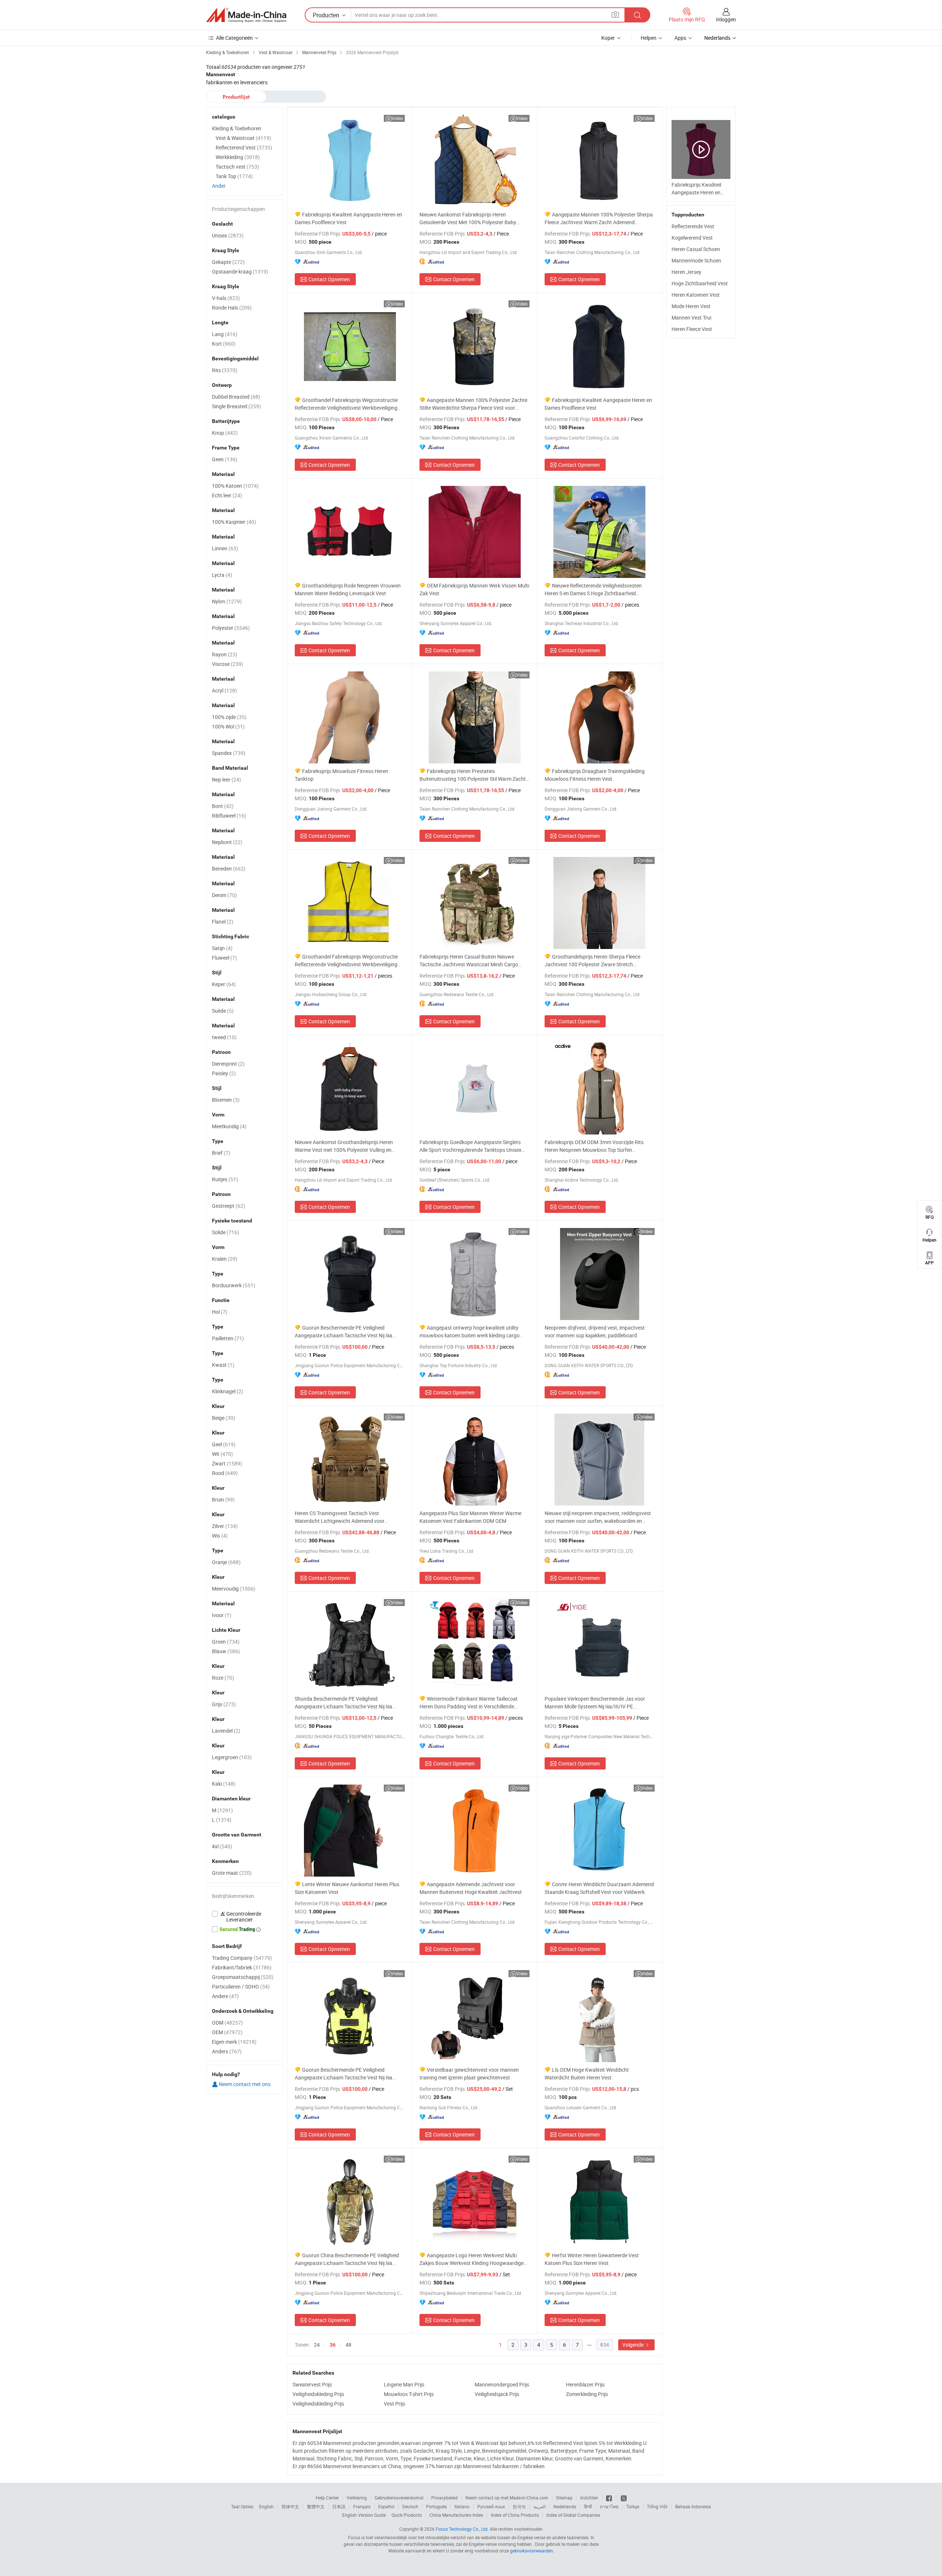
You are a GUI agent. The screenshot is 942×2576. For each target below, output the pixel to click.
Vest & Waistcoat (243, 138)
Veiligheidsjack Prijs (497, 2394)
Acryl (224, 690)
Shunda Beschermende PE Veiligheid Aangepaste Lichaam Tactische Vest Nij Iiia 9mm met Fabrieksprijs (343, 1703)
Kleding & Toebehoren (237, 128)
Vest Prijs (394, 2404)
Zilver (225, 1526)
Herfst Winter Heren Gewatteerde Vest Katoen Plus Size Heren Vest (592, 2259)
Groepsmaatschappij (243, 1977)
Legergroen (232, 1757)
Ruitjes (225, 1179)
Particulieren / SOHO (241, 1986)
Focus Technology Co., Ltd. (462, 2529)
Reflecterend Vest (244, 147)
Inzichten (589, 2498)
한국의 (519, 2506)
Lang (225, 334)
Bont (223, 806)
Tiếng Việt (657, 2506)
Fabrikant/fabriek (242, 1967)
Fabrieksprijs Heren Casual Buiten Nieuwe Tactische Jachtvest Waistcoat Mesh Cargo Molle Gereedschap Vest (469, 961)
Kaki (224, 1784)
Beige (224, 1418)
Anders (227, 2051)
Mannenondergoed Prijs (502, 2384)
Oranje (226, 1562)
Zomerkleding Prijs (587, 2394)
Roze (223, 1678)
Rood (225, 1473)
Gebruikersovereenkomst (399, 2498)
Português (436, 2506)
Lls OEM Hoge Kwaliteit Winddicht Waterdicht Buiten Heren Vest (587, 2074)
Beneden (229, 869)
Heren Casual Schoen (696, 249)
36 (333, 2345)
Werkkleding (238, 157)
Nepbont (227, 842)
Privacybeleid (445, 2498)
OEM (227, 2032)
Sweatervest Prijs (312, 2384)
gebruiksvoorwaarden (532, 2551)
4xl (222, 1846)
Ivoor (222, 1615)
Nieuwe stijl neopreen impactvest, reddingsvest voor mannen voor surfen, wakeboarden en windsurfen (598, 1517)
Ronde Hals (232, 308)
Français (362, 2506)
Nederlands (565, 2506)
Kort (224, 344)
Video (397, 118)
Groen (226, 1642)
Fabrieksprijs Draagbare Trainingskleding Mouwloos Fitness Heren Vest (595, 775)
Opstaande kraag (240, 271)
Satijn (222, 948)
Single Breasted (236, 406)
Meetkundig (229, 1126)
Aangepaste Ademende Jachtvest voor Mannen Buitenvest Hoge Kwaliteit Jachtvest (471, 1888)
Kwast (223, 1365)
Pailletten (228, 1338)
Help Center (327, 2498)
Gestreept (229, 1206)
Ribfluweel (229, 816)
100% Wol (228, 726)
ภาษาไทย (609, 2506)
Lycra (222, 575)
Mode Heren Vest (691, 306)
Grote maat (232, 1873)
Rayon (225, 654)
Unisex (228, 235)
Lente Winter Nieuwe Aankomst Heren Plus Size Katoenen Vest (347, 1888)
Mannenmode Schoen (696, 260)
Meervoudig (234, 1589)
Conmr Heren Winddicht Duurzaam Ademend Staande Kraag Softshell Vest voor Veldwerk (599, 1888)
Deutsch (410, 2506)
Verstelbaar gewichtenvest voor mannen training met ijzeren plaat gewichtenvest (469, 2074)
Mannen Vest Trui (691, 317)
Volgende (633, 2345)
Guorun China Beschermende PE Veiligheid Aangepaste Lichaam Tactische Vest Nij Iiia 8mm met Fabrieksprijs (347, 2259)
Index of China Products (515, 2515)
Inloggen (726, 19)
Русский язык (491, 2506)
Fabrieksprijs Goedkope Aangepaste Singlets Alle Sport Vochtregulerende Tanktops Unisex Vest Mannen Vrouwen (470, 1146)
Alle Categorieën (234, 38)
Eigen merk (234, 2042)
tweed (224, 1037)
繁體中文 (316, 2506)
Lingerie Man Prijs (404, 2384)
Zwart (227, 1463)
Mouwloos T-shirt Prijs (409, 2394)
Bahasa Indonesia (693, 2506)
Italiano (462, 2506)
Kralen (225, 1259)
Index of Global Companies (573, 2515)
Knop (225, 433)
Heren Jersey (686, 272)
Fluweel (224, 958)
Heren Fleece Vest (692, 329)
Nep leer (226, 779)
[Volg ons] (624, 2498)
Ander (219, 186)
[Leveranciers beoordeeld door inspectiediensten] (245, 1917)
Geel (224, 1444)
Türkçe (633, 2506)
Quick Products (407, 2515)
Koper (608, 38)
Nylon (227, 601)
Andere (225, 1996)
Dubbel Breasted (236, 397)
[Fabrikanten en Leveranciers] (246, 15)
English (266, 2506)
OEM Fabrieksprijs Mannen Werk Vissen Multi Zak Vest (474, 589)
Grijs (224, 1704)
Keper (224, 984)
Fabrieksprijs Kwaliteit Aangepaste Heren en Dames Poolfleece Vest (348, 218)
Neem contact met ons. (245, 2084)
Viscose (228, 664)
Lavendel (226, 1731)
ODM (227, 2023)
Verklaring (357, 2498)
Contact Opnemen (329, 279)
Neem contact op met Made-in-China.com (507, 2498)
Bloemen (226, 1100)
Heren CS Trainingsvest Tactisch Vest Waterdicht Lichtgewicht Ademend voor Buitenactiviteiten (340, 1517)
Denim (224, 895)
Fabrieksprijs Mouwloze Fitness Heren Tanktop (341, 775)
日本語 (339, 2506)
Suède (223, 1011)
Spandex (229, 753)
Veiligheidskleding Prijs (318, 2394)
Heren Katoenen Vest (696, 295)
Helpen (649, 38)
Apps (680, 38)
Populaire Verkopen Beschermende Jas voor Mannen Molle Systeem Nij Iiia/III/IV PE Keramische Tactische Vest (595, 1703)
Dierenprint (228, 1064)
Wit (222, 1454)
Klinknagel (228, 1391)
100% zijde (229, 717)
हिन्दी (588, 2506)
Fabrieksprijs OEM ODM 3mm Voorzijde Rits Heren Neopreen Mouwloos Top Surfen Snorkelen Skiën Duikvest (594, 1146)
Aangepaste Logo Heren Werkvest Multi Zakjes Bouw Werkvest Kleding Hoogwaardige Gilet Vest (472, 2259)
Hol (220, 1312)
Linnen (225, 548)
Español (386, 2506)
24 (317, 2345)
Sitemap (564, 2498)
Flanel (223, 922)
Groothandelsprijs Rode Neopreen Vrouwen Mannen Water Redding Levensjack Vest (348, 589)
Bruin (223, 1499)
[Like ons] (610, 2498)
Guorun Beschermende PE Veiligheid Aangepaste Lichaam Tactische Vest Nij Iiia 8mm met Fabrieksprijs (343, 2074)
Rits (225, 370)
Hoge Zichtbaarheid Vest (700, 283)
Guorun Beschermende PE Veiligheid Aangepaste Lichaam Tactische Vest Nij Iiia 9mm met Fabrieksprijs (343, 1332)
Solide (226, 1232)
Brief (221, 1153)
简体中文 (290, 2506)
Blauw (226, 1651)
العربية (540, 2506)
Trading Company (242, 1958)
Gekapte (228, 262)
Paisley (224, 1073)
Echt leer (227, 495)
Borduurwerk (234, 1285)
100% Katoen (235, 486)
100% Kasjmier (234, 522)
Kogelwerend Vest (692, 238)
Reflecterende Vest (693, 226)
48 (348, 2345)
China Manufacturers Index (456, 2515)
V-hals (226, 298)
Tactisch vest (237, 167)
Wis (220, 1536)
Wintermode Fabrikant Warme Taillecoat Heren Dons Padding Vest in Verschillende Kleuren (469, 1703)
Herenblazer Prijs (585, 2384)
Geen (225, 459)
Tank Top (234, 176)
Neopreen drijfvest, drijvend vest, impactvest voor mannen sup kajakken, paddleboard (595, 1331)
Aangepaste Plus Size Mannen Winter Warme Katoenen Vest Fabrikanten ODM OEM (470, 1517)
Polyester (231, 628)
